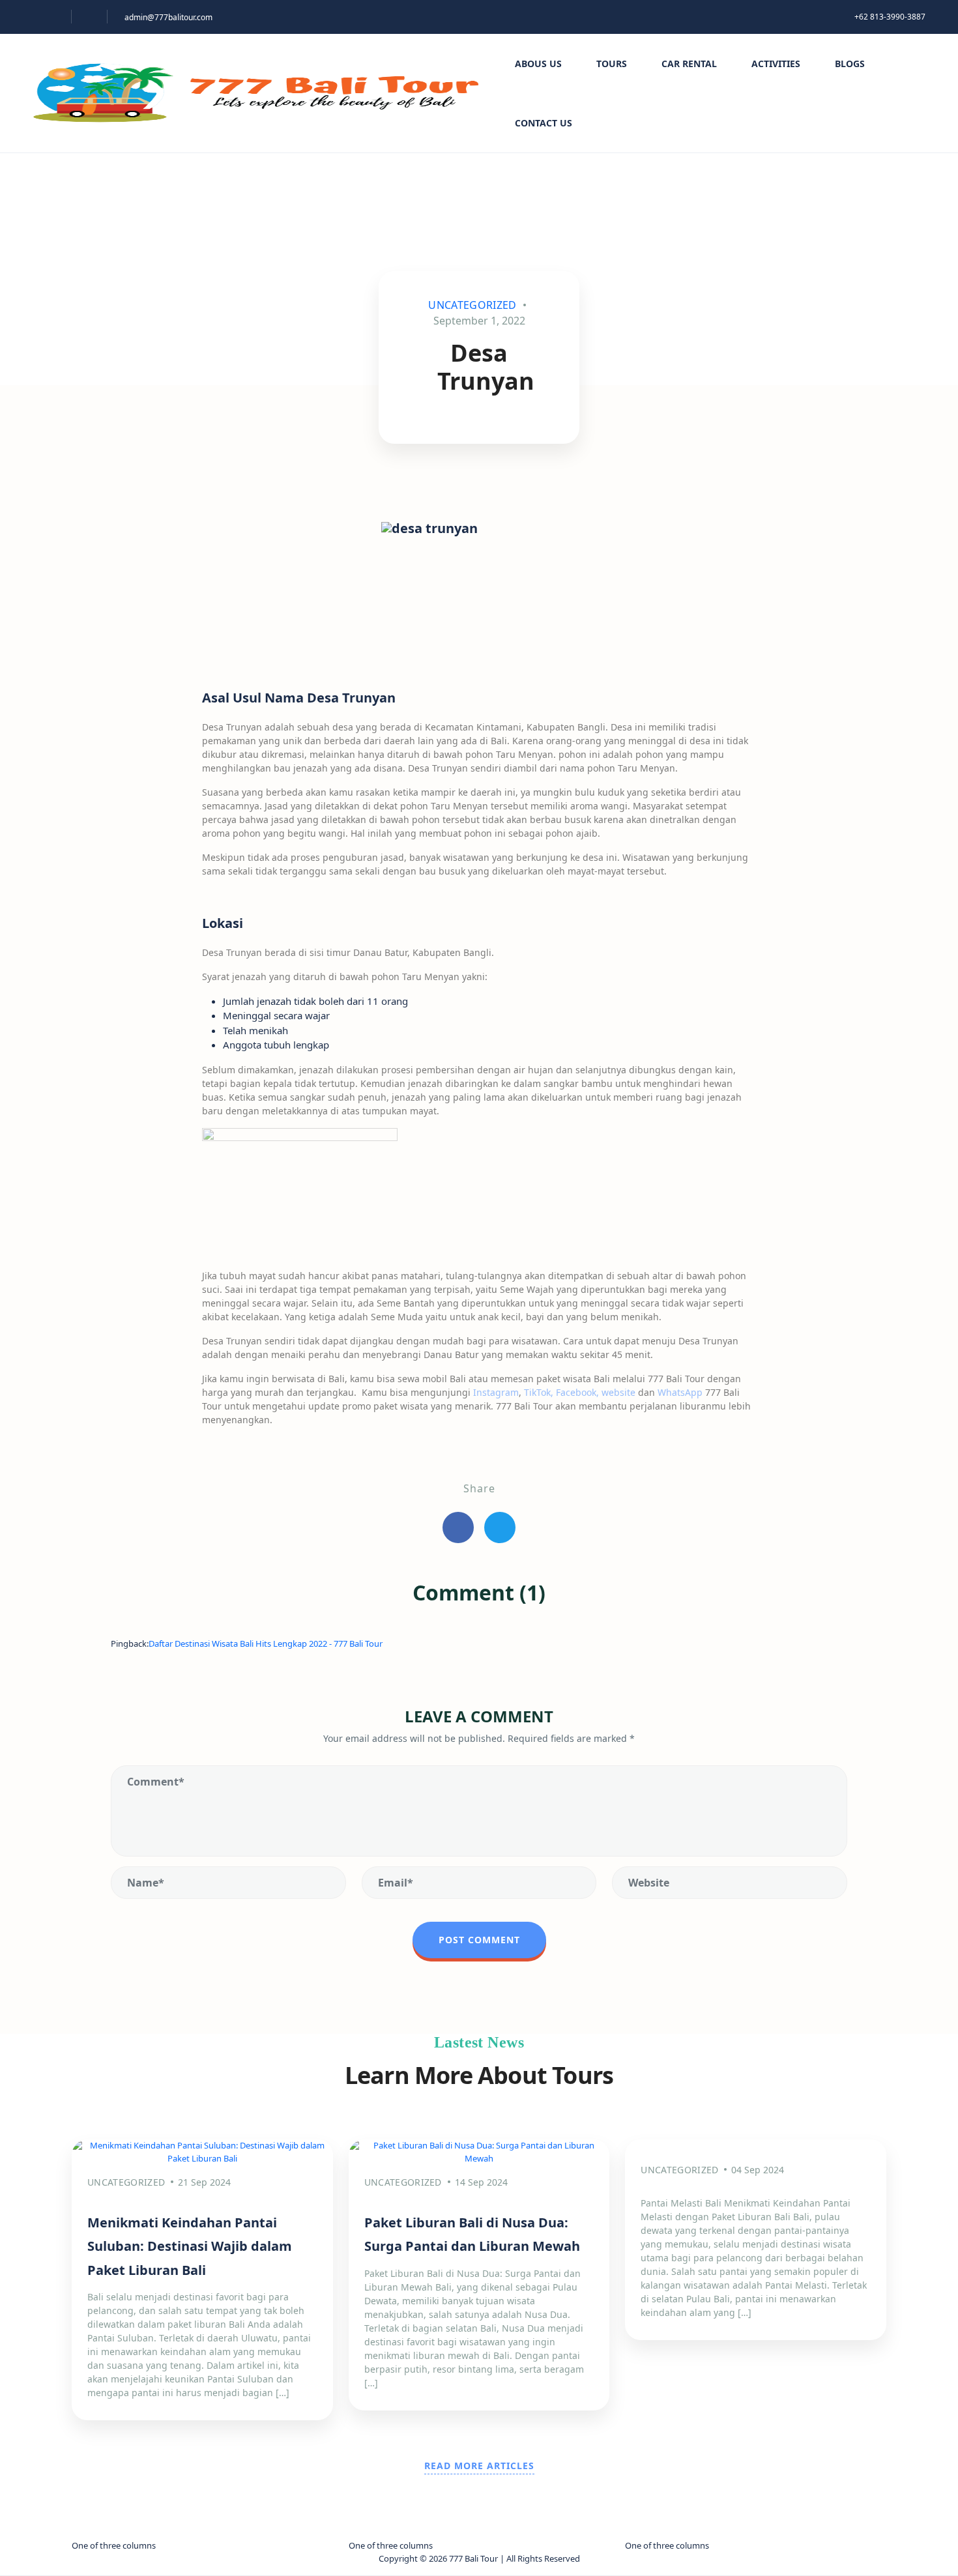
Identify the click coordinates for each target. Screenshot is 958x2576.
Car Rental (689, 64)
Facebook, (577, 1392)
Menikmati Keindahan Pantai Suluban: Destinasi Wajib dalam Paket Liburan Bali (190, 2246)
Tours (612, 64)
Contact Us (544, 123)
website (618, 1392)
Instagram (496, 1392)
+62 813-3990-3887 (890, 17)
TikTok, (540, 1392)
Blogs (850, 64)
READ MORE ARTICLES (479, 2466)
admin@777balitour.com (168, 17)
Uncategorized (472, 305)
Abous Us (538, 64)
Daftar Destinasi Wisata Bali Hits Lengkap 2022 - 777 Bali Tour (266, 1643)
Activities (776, 64)
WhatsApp (680, 1392)
